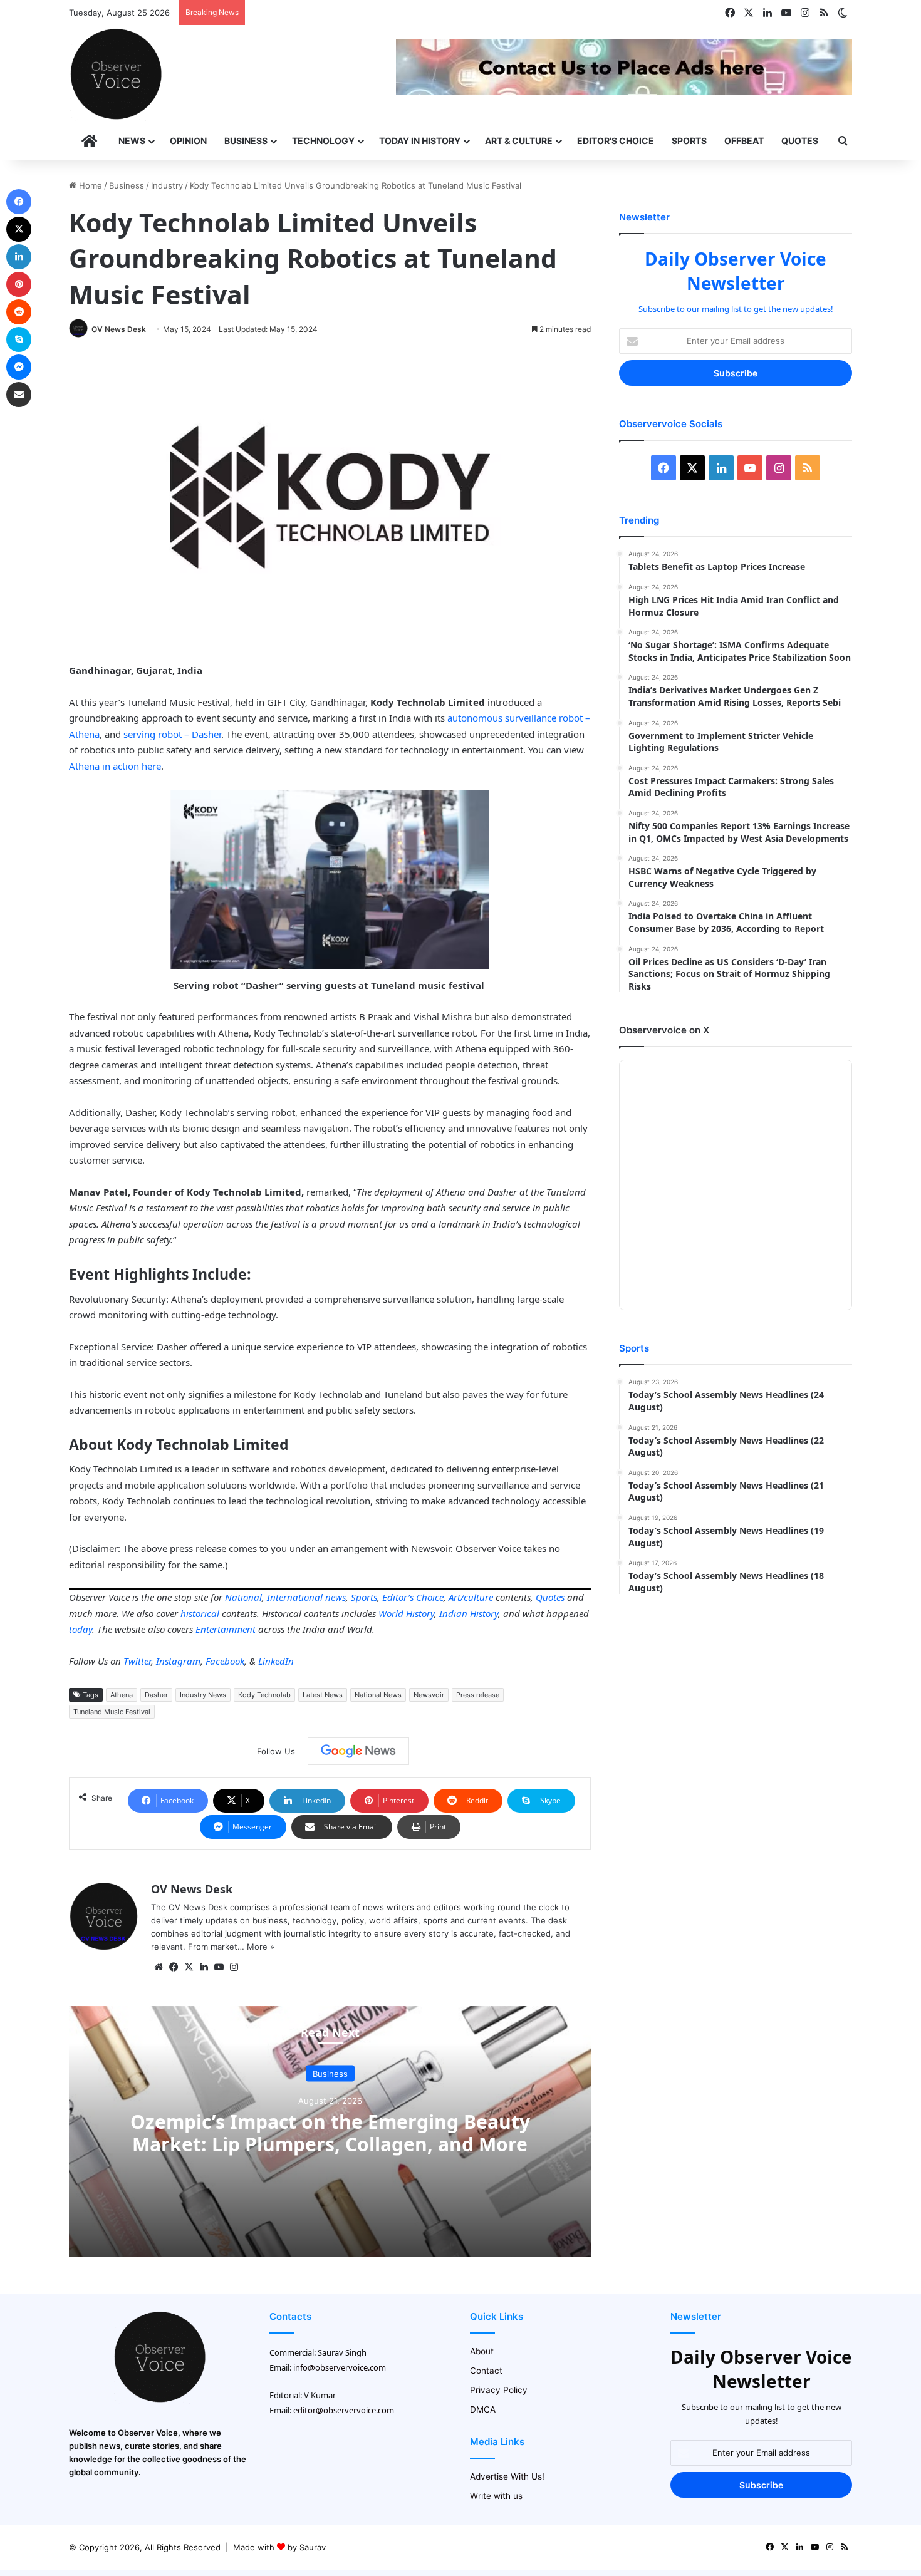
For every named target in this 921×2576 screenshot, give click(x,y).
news (336, 1597)
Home (89, 185)
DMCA (483, 2409)
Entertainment (226, 1629)
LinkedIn (276, 1661)
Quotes (800, 141)
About (482, 2351)
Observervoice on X (664, 1030)
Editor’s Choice (616, 141)
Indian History (469, 1613)
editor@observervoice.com (344, 2410)
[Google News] (358, 1751)
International (295, 1597)
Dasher (156, 1695)
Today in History (420, 141)
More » (261, 1947)
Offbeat (744, 141)
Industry (167, 185)
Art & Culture (519, 141)
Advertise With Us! (507, 2476)
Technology (323, 141)
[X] (189, 1967)
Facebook (225, 1661)
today (81, 1629)
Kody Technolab (264, 1695)
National (243, 1597)
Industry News (203, 1695)
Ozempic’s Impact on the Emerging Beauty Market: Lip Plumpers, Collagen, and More (330, 2132)
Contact (486, 2371)
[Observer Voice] (116, 74)
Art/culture (471, 1597)
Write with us (496, 2496)
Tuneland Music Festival (112, 1712)
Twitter (137, 1661)
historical (200, 1613)
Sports (689, 141)
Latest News (323, 1695)
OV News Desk (119, 329)
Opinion (188, 141)
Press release (478, 1695)
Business (246, 141)
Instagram (178, 1661)
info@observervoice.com (340, 2367)
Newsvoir (429, 1695)
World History (406, 1613)
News (132, 141)
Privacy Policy (499, 2390)
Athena (122, 1695)
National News (378, 1695)
